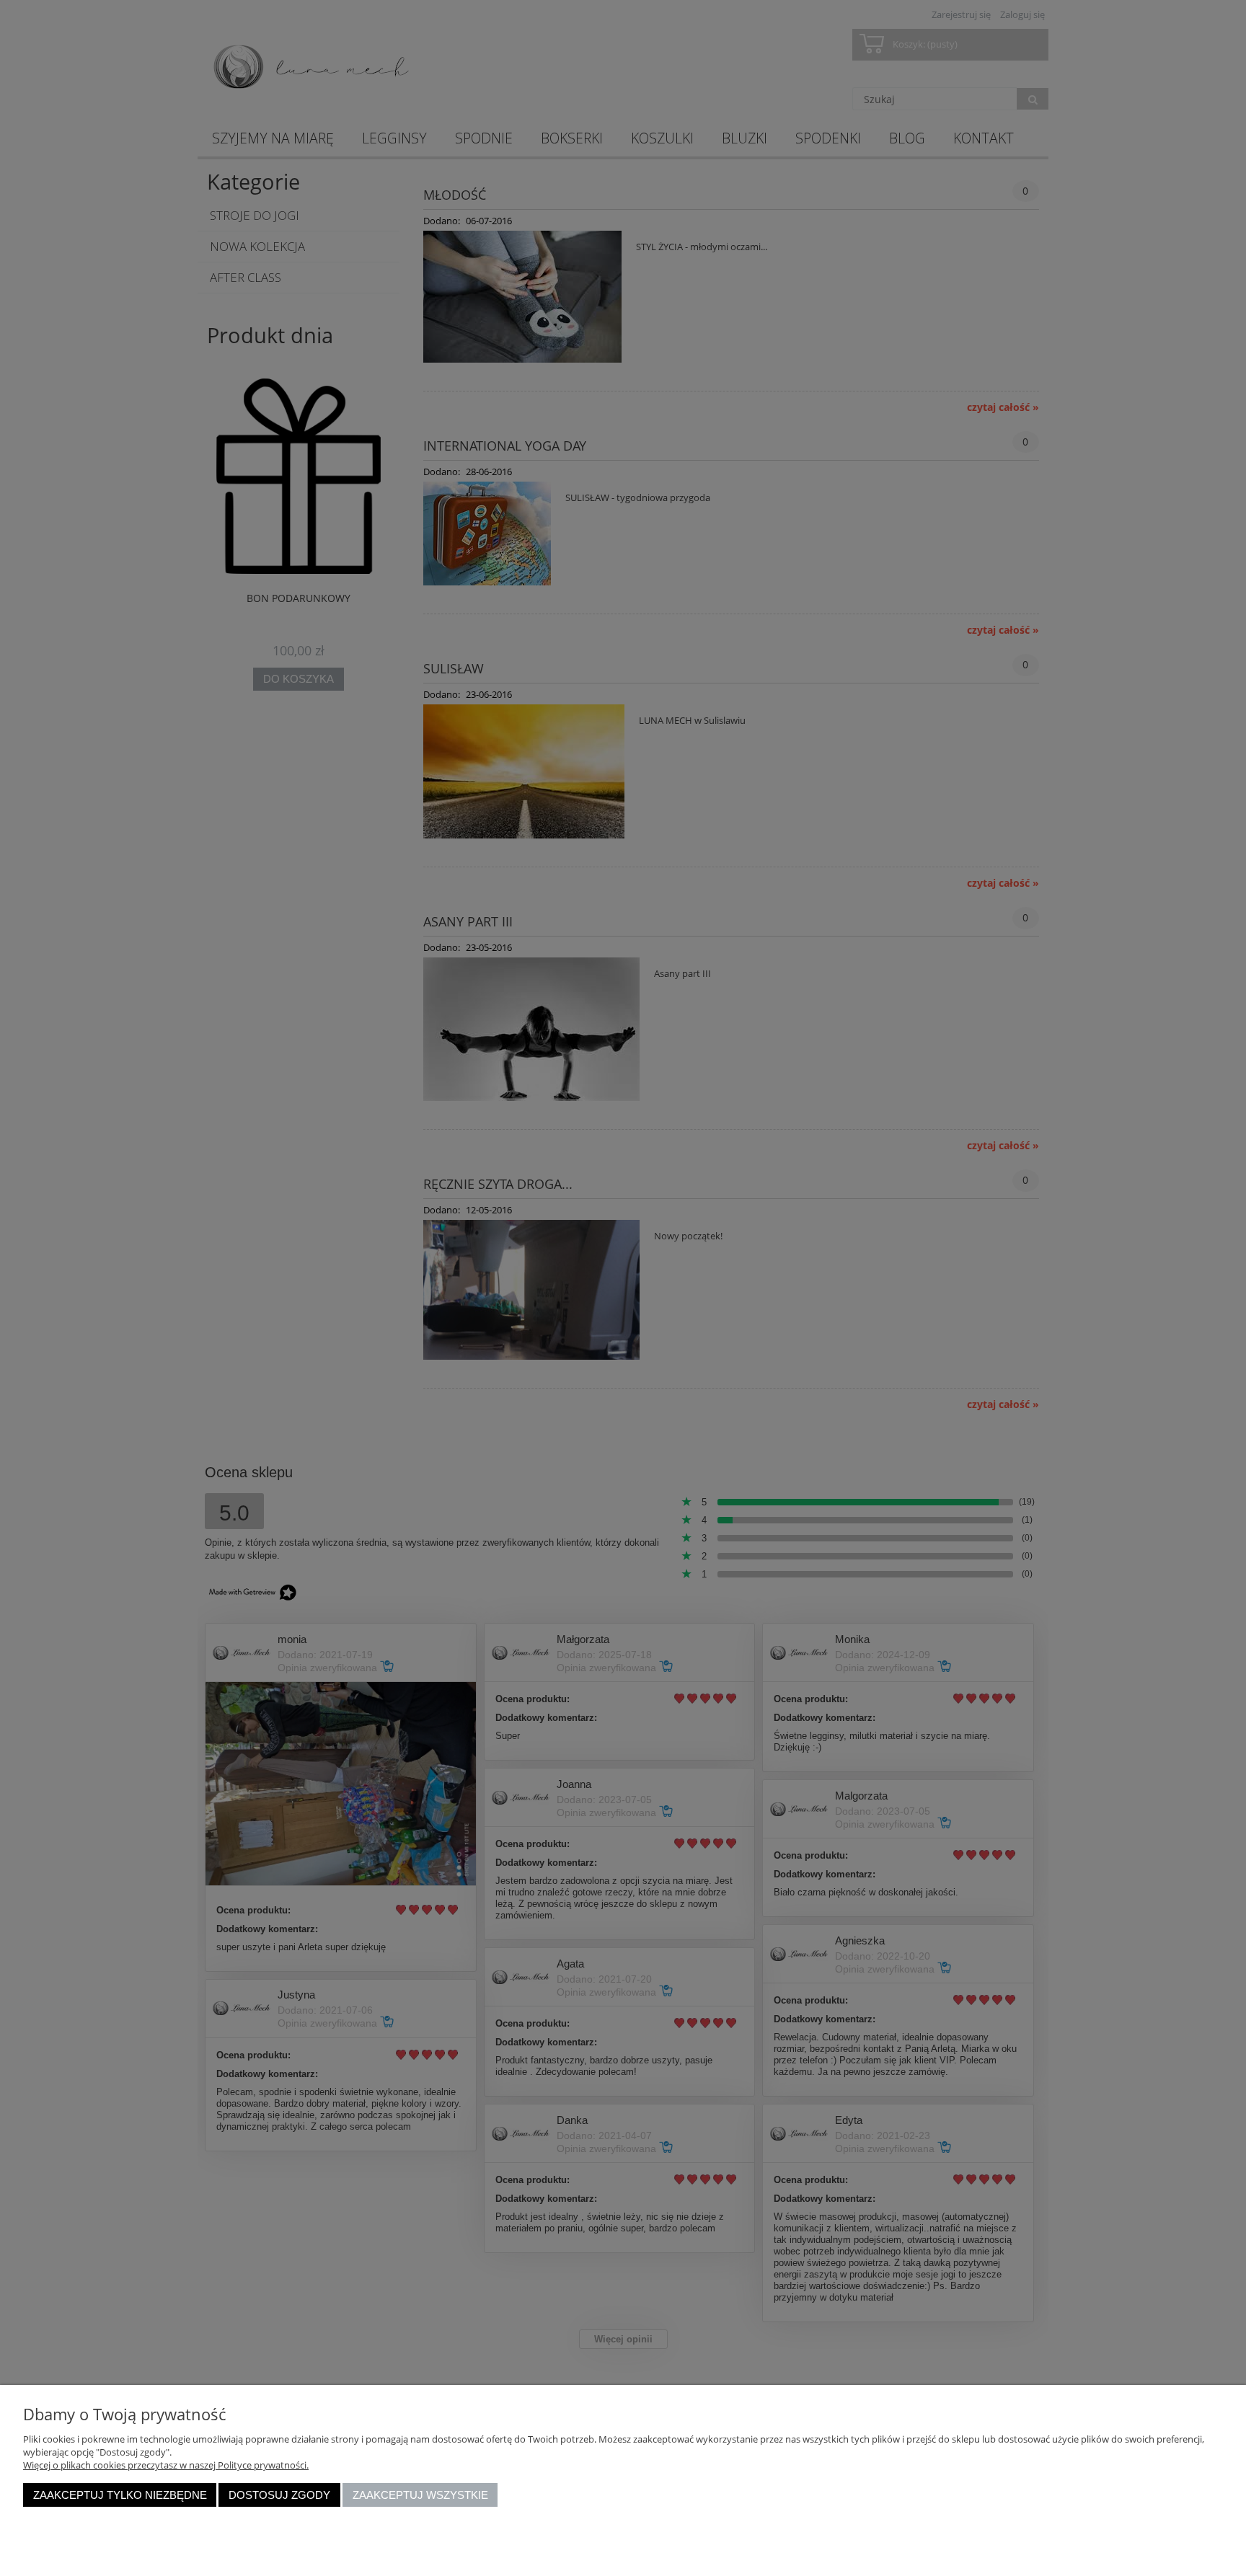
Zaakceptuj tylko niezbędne (120, 2495)
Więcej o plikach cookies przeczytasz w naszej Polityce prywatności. (166, 2465)
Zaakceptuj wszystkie (420, 2495)
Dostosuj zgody (279, 2495)
